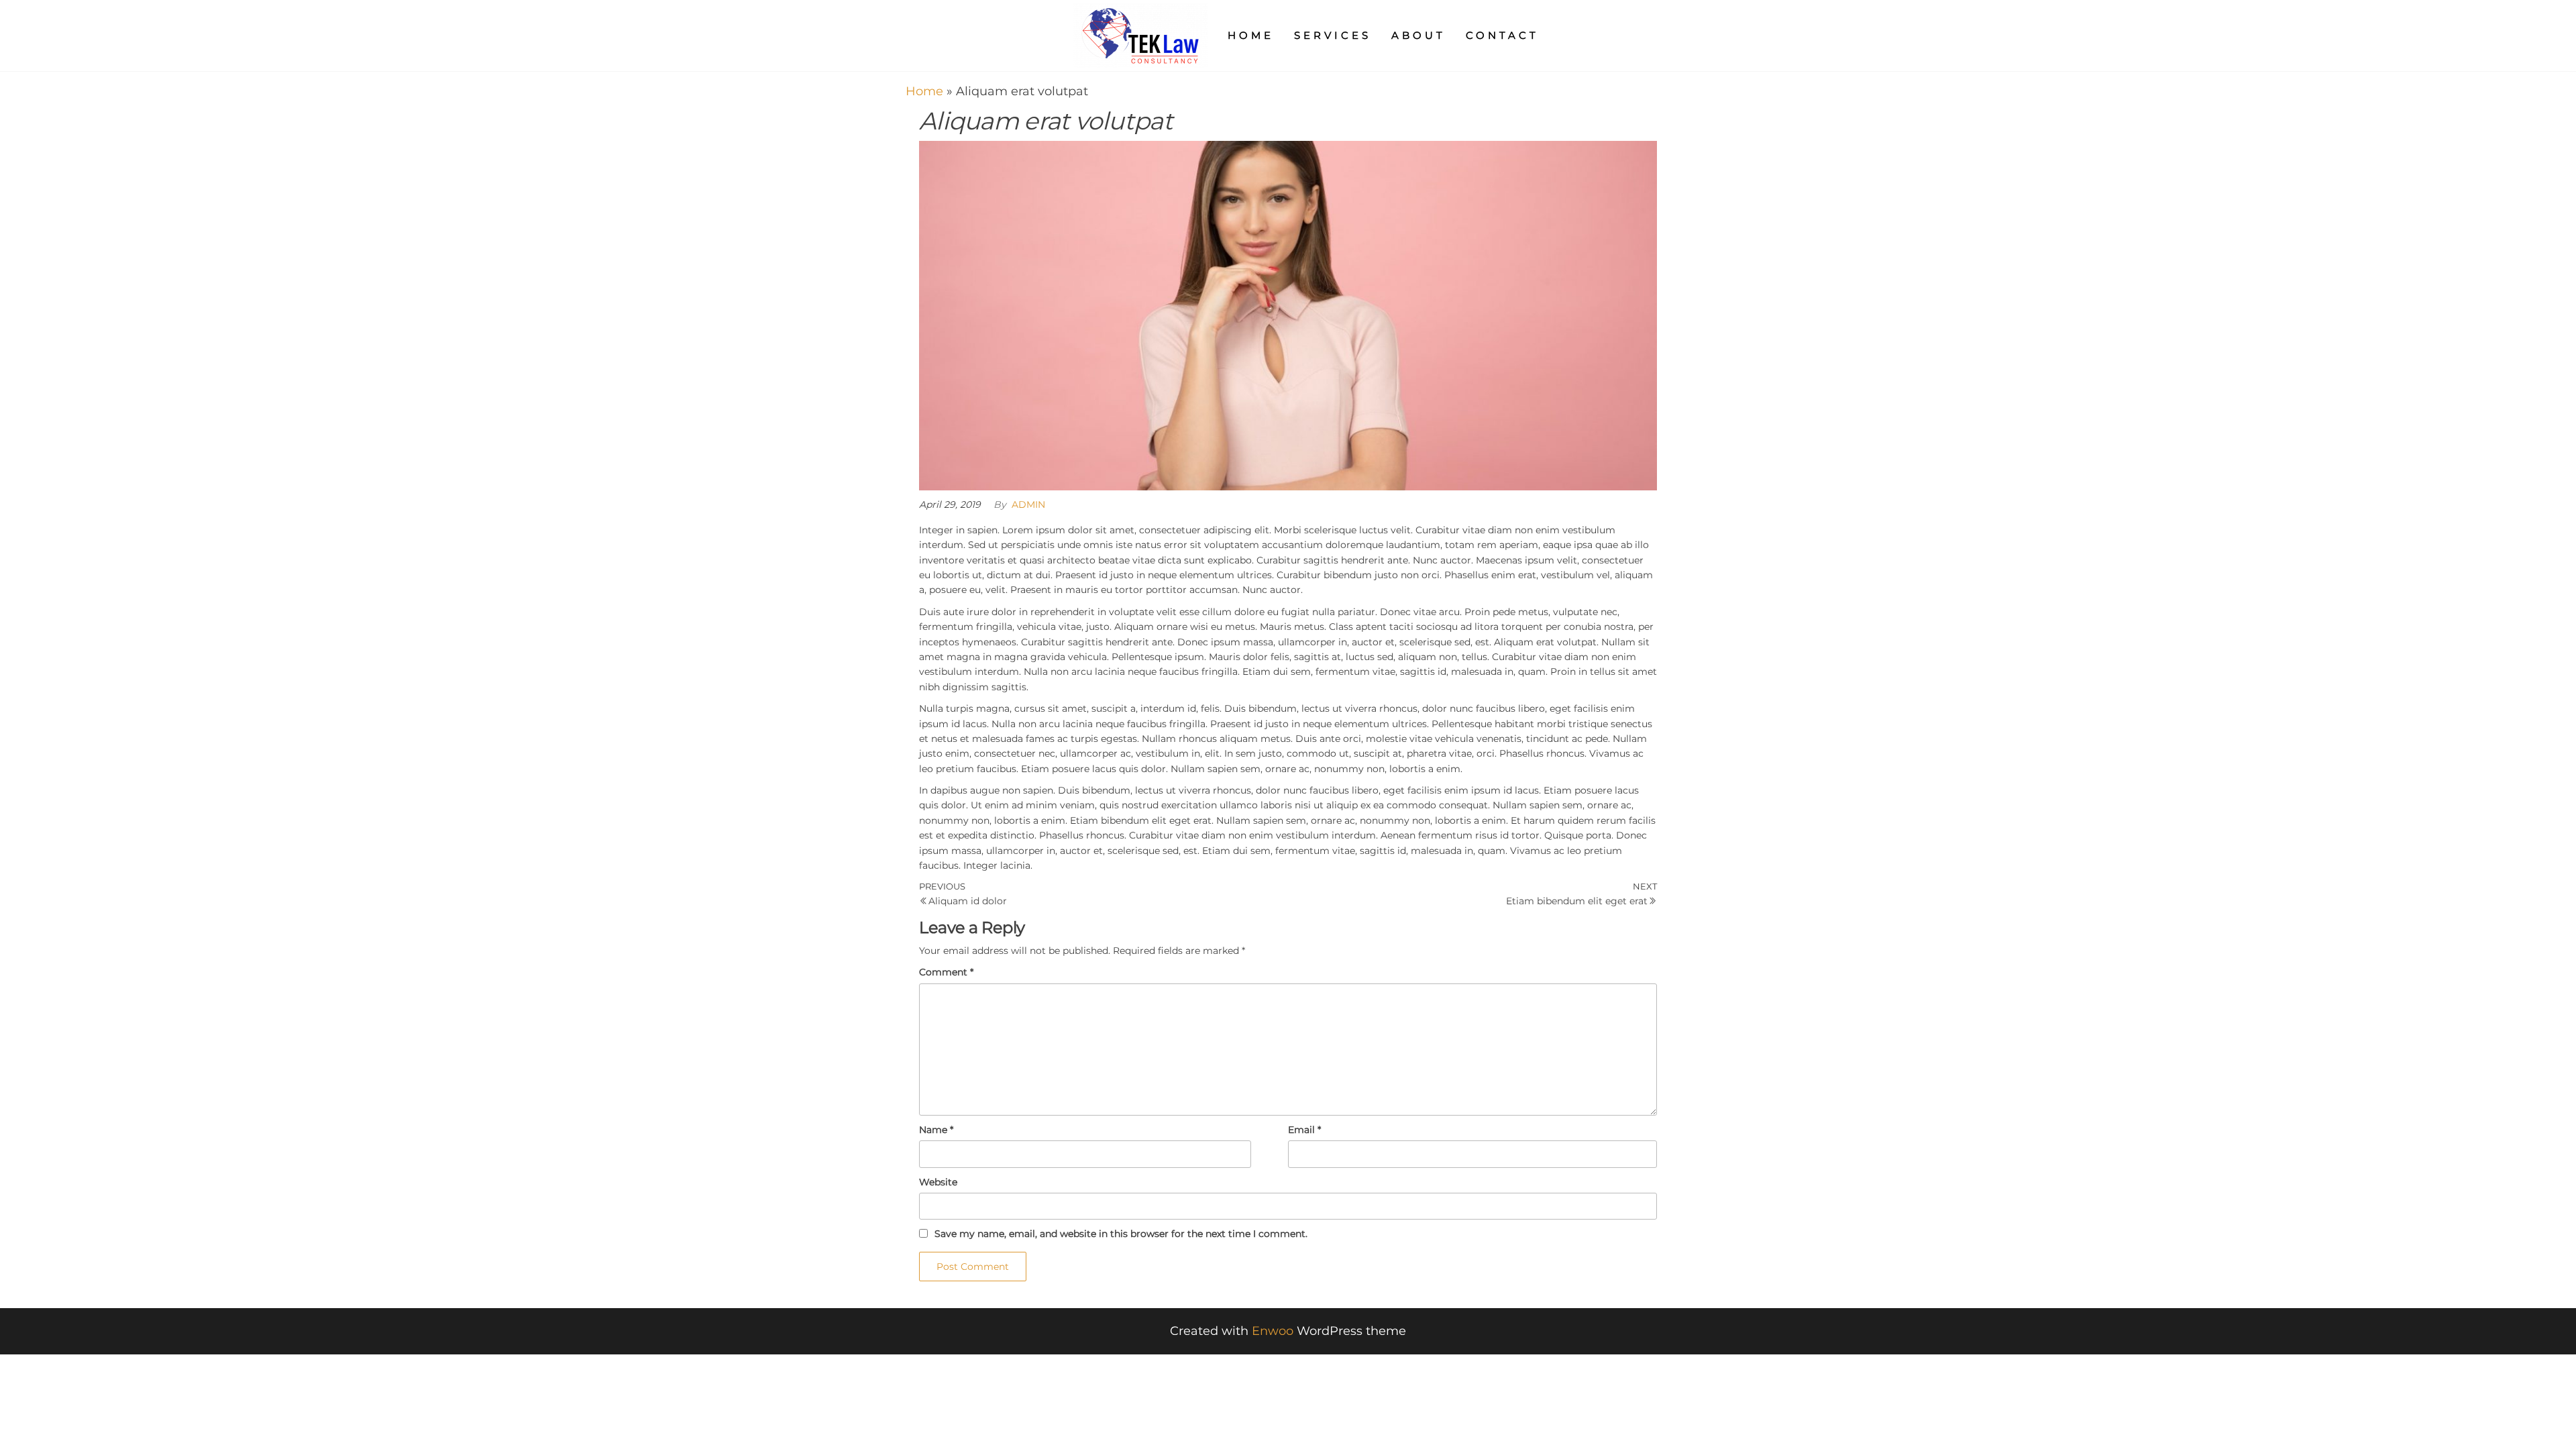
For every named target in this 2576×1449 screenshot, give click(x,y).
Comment (946, 972)
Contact (1502, 35)
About (1418, 35)
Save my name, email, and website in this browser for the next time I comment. (1121, 1234)
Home (1251, 35)
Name (936, 1130)
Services (1333, 35)
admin (1028, 504)
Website (938, 1182)
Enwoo (1273, 1331)
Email (1304, 1130)
